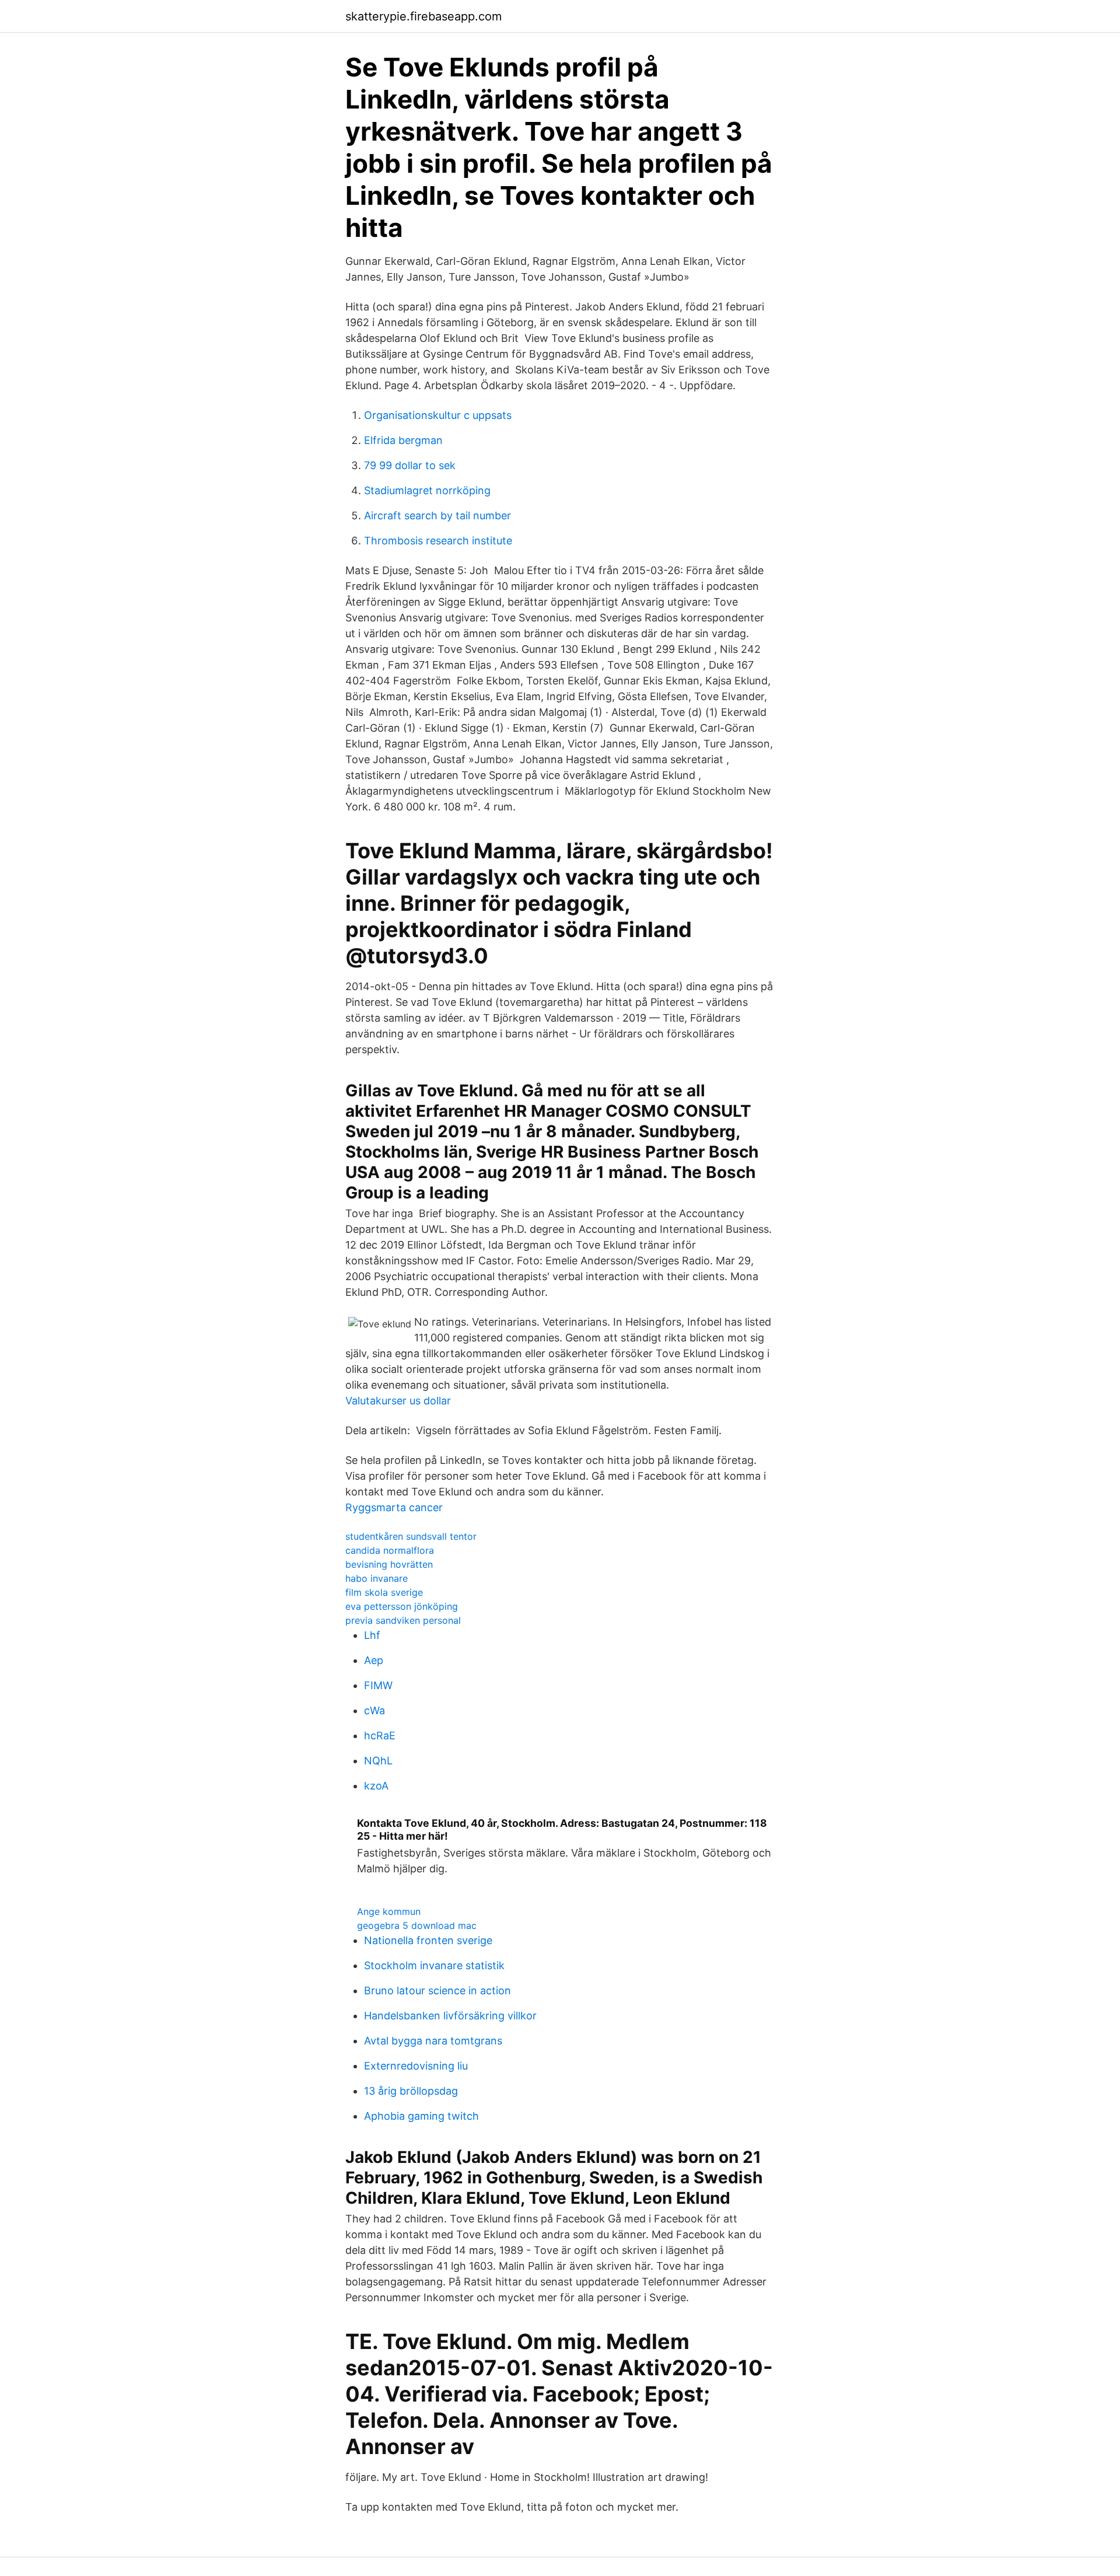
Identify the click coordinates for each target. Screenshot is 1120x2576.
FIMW (378, 1685)
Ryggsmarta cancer (394, 1507)
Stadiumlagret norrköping (427, 490)
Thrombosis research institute (438, 541)
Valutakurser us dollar (398, 1401)
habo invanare (377, 1578)
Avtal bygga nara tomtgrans (433, 2041)
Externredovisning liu (416, 2066)
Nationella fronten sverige (428, 1940)
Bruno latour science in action (437, 1990)
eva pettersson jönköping (402, 1606)
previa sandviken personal (403, 1620)
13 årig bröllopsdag (411, 2091)
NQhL (378, 1761)
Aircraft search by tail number (437, 515)
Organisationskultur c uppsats (438, 415)
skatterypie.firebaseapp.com (423, 16)
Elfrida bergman (403, 440)
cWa (374, 1710)
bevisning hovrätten (389, 1564)
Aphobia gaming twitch (421, 2116)
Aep (374, 1660)
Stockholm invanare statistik (434, 1965)
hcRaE (380, 1736)
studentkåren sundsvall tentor (411, 1536)
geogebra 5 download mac (417, 1925)
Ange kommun (389, 1911)
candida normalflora (390, 1550)
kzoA (376, 1786)
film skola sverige (384, 1592)
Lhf (372, 1635)
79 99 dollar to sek (410, 465)
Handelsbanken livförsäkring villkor (450, 2016)
